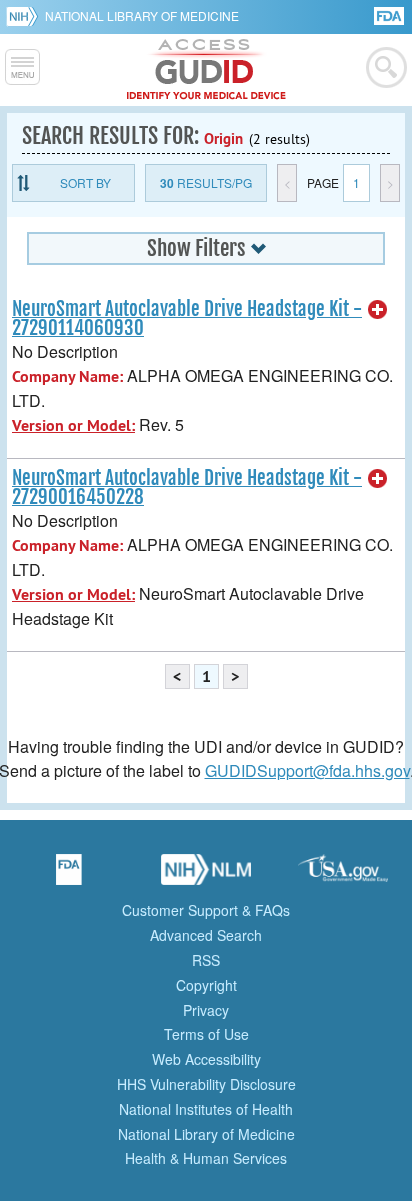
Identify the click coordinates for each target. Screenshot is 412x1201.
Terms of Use (206, 1034)
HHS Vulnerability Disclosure (206, 1084)
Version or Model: (73, 425)
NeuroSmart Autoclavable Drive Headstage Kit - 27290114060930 (187, 318)
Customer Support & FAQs (206, 910)
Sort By (85, 182)
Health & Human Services (206, 1158)
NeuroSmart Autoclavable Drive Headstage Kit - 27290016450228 (187, 487)
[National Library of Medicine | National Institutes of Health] (206, 876)
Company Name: (67, 376)
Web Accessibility (206, 1059)
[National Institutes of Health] (25, 16)
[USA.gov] (343, 876)
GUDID (206, 70)
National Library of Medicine (142, 15)
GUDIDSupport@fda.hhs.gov (307, 770)
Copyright (206, 985)
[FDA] (390, 14)
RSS (206, 960)
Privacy (206, 1010)
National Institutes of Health (206, 1109)
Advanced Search (206, 935)
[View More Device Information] (378, 310)
